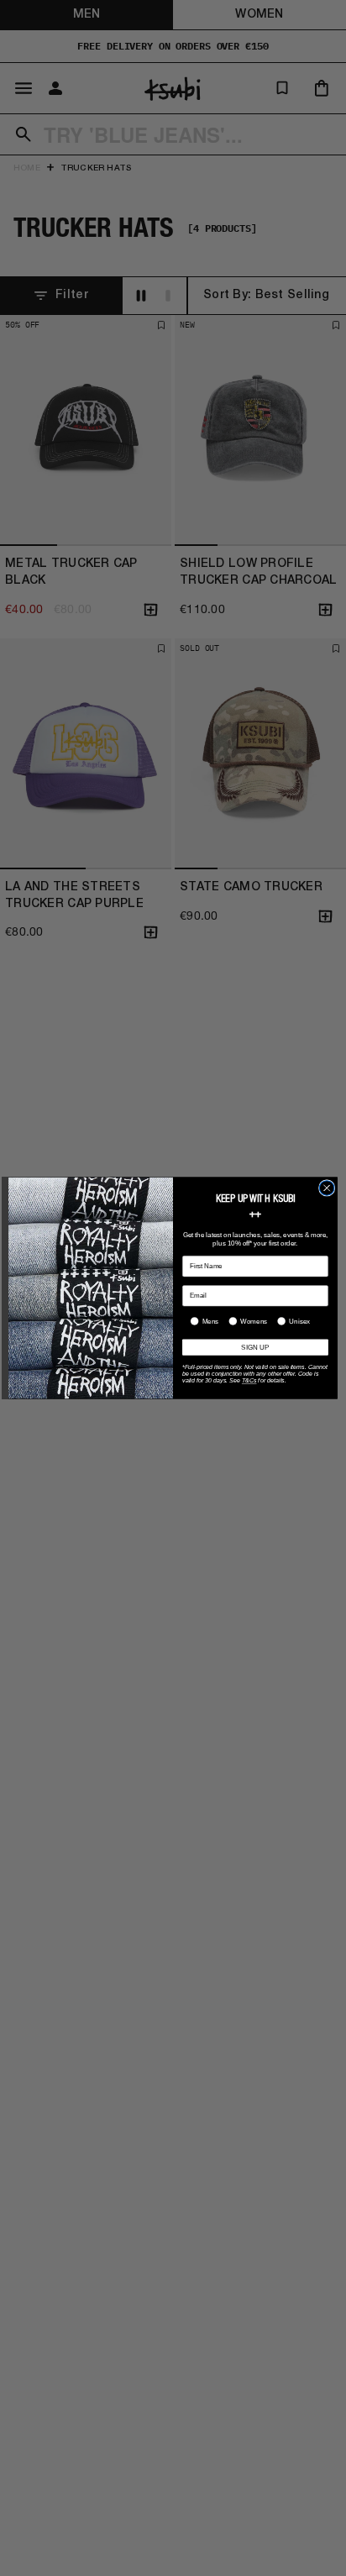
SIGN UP (255, 1348)
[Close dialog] (327, 1188)
